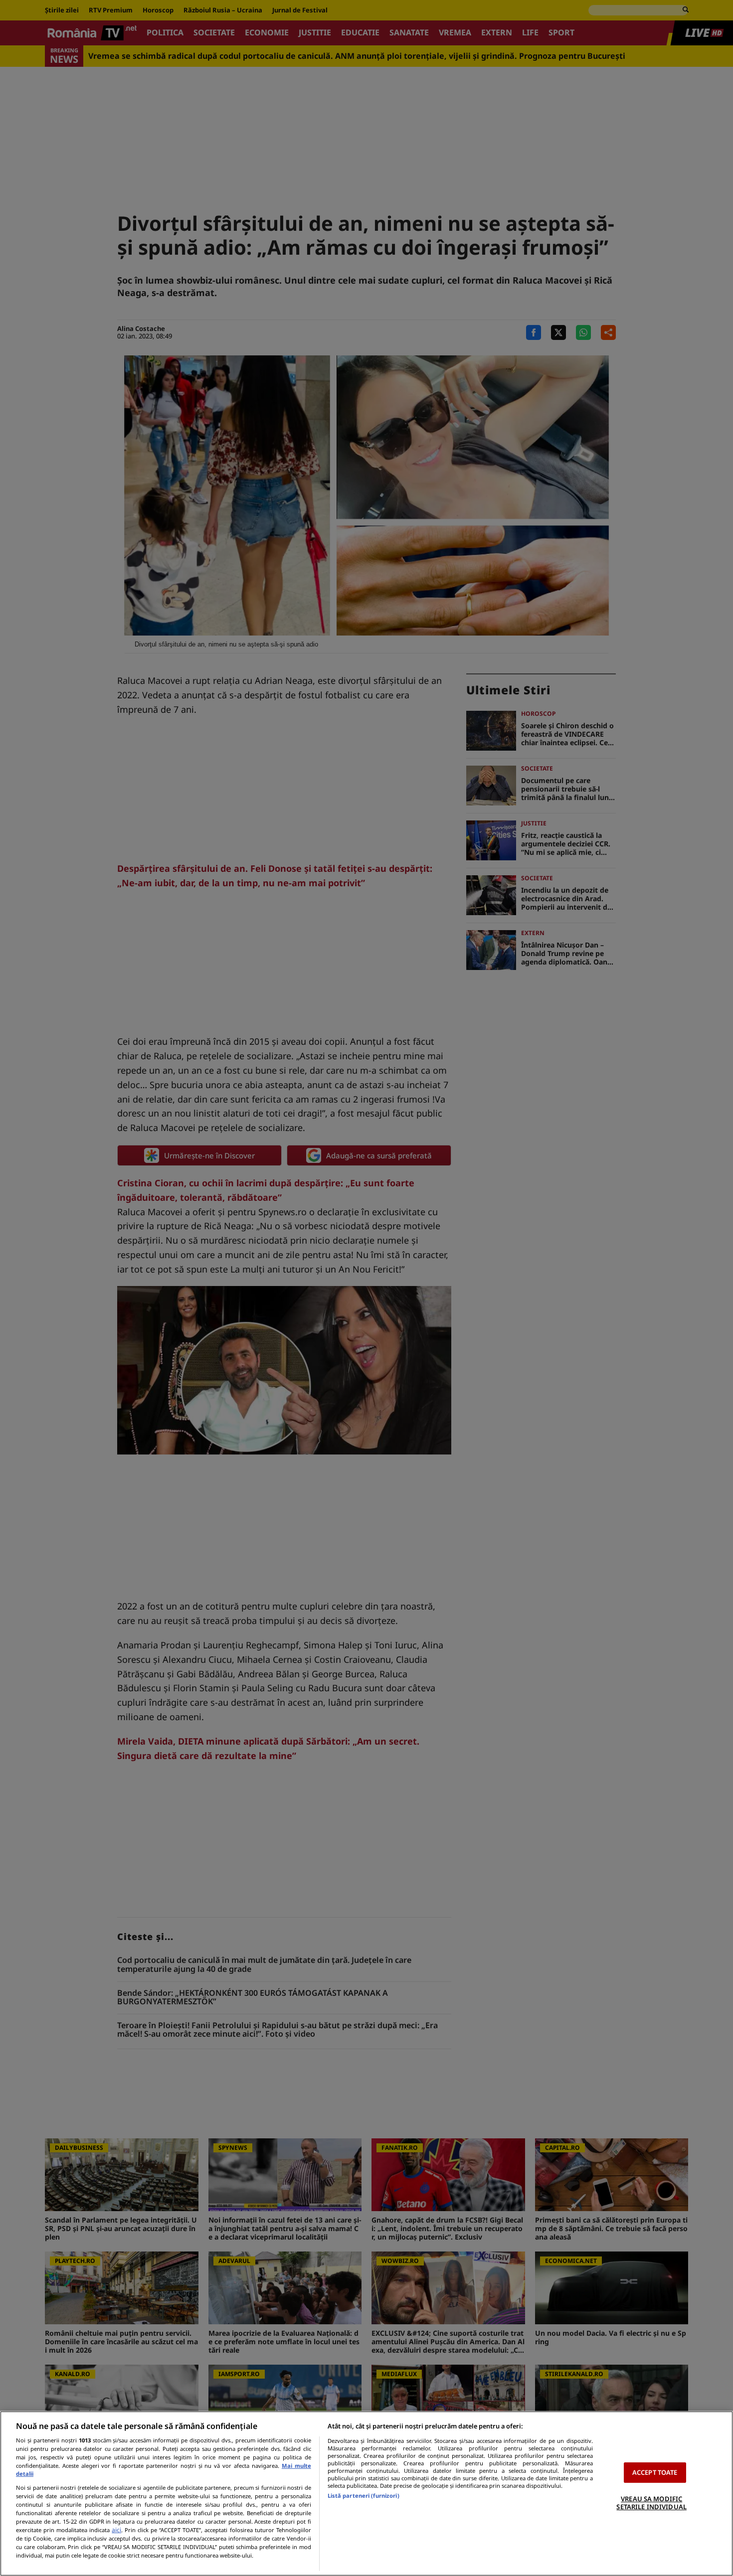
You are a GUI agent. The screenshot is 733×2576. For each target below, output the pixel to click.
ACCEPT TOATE (655, 2472)
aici (116, 2530)
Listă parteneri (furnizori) (364, 2495)
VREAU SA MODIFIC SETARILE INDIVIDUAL (651, 2503)
